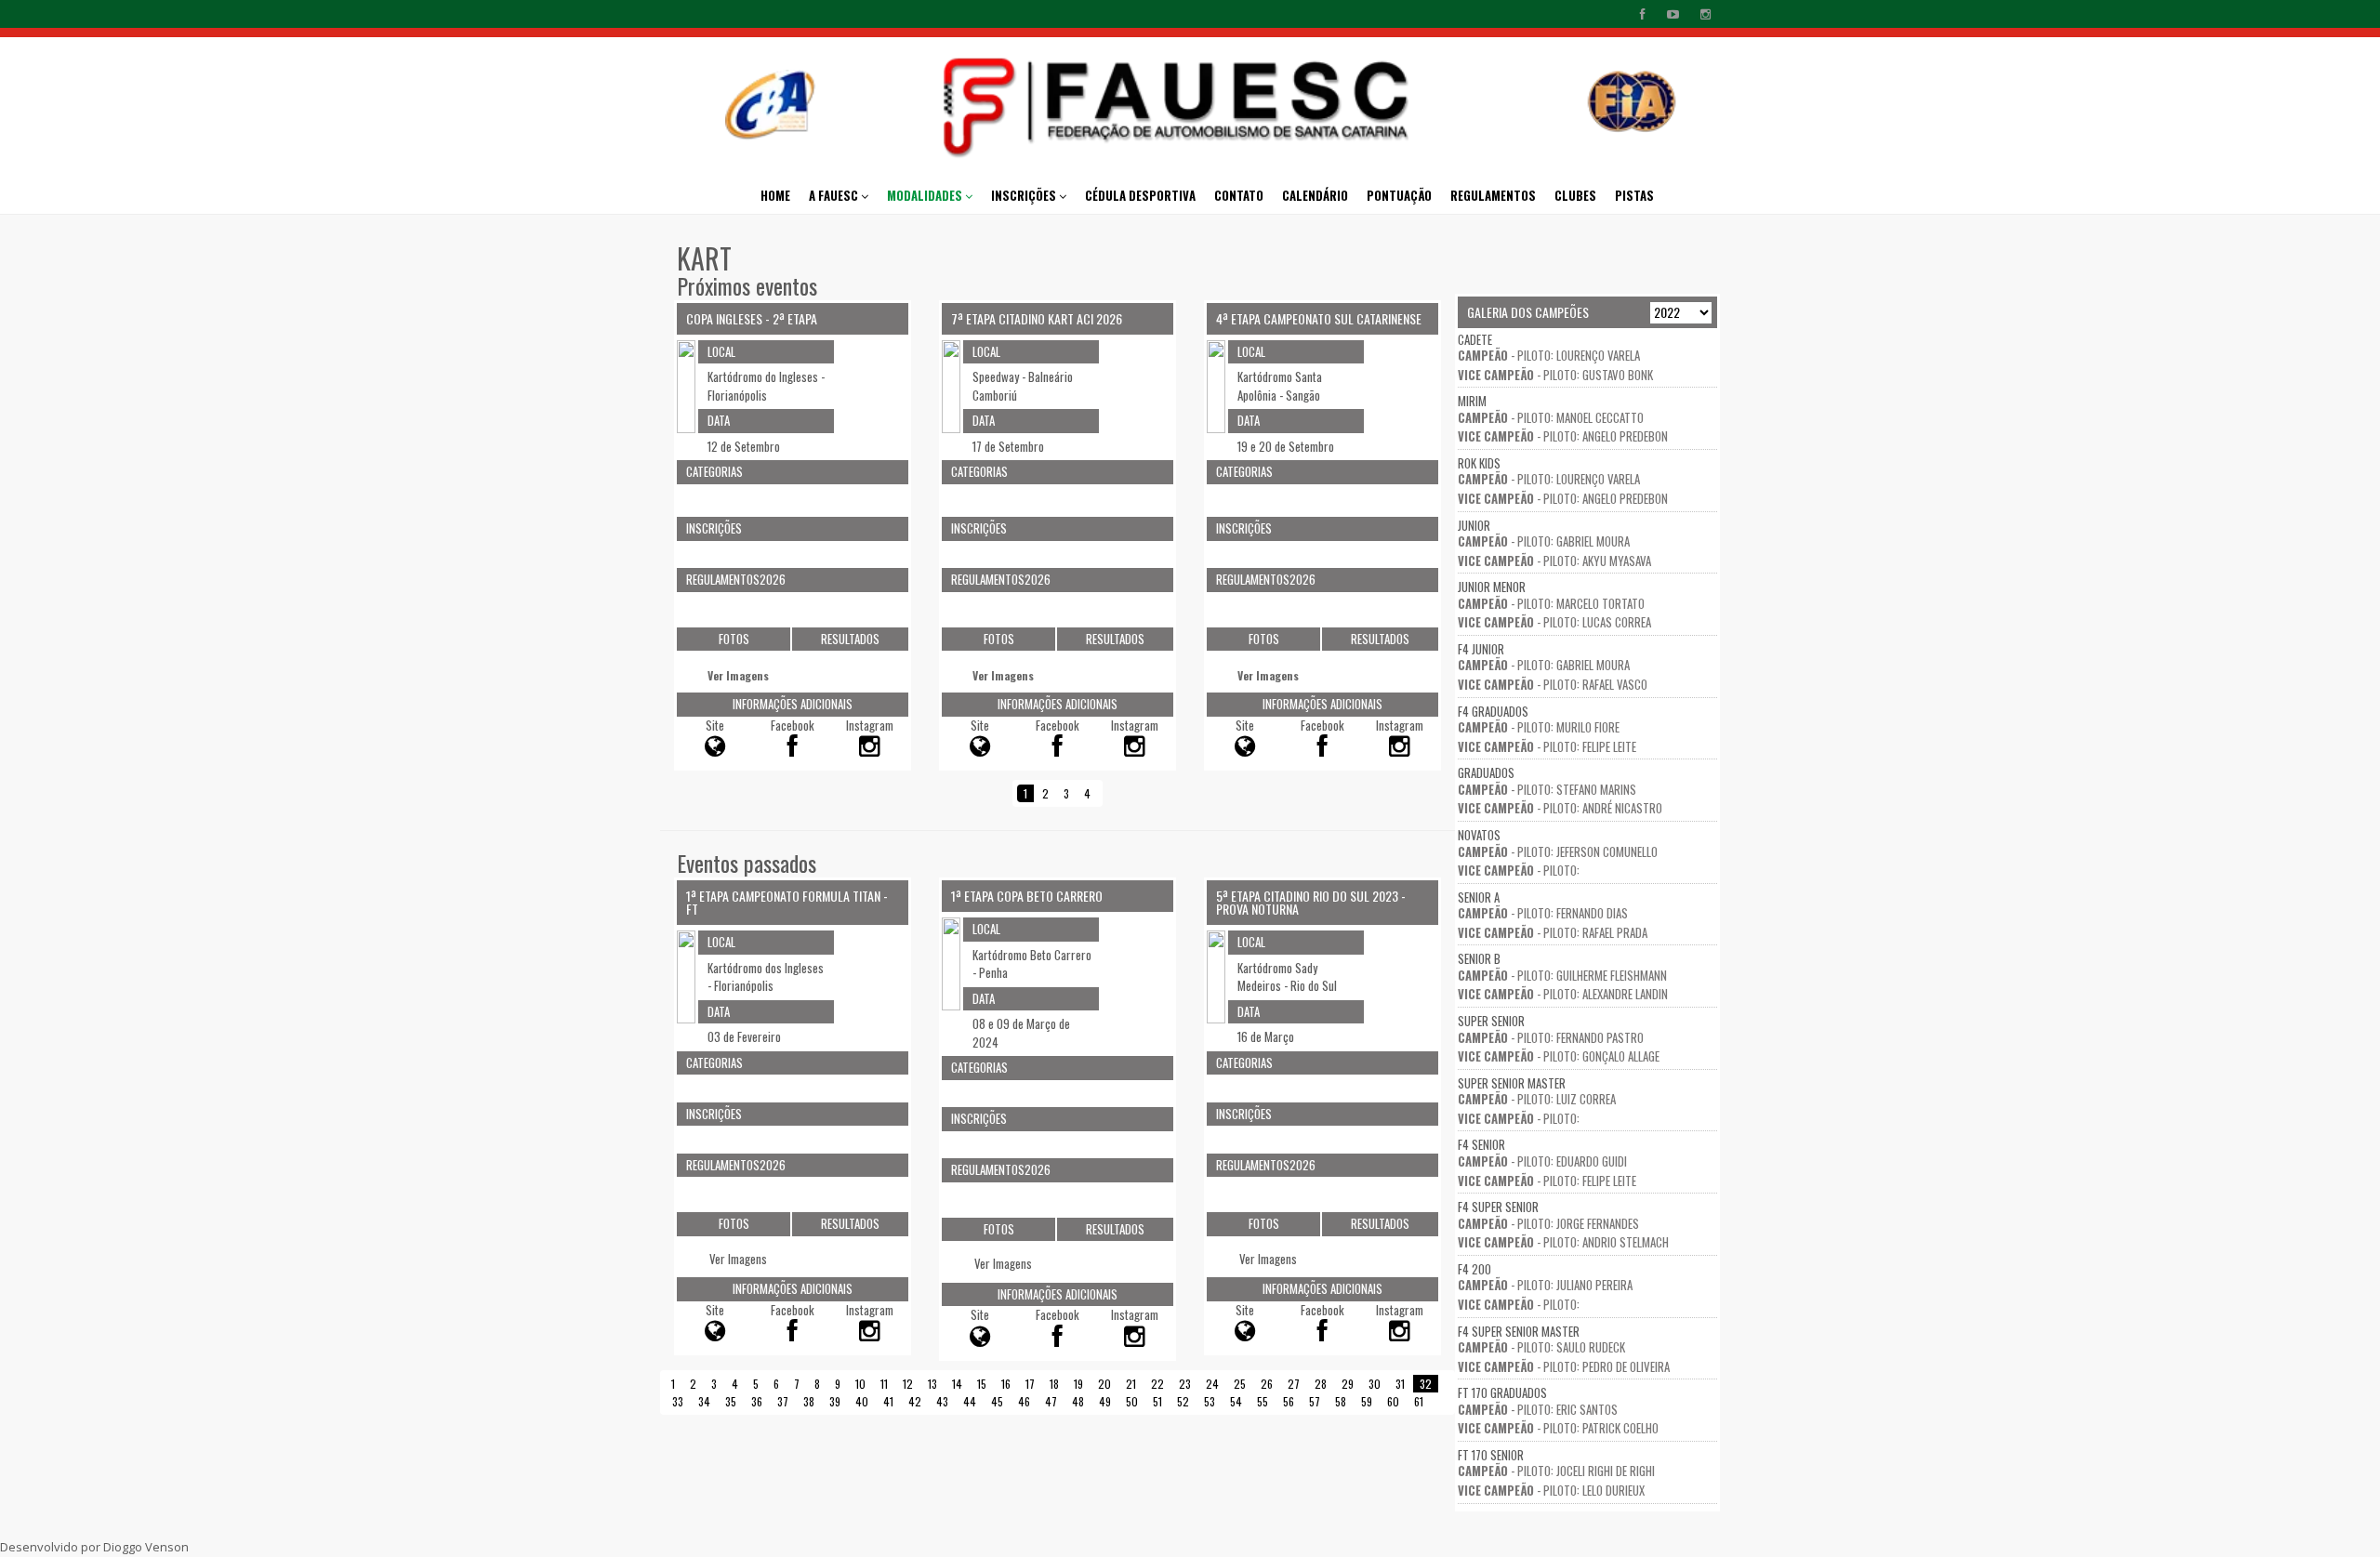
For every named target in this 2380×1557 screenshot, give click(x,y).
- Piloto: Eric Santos (1538, 1409)
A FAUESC (835, 195)
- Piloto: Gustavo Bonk (1555, 375)
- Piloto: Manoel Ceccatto (1551, 417)
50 (1132, 1401)
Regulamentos (1493, 195)
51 (1157, 1401)
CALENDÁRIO (1315, 195)
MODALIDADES (926, 195)
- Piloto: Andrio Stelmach (1563, 1242)
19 (1078, 1384)
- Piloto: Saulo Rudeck (1541, 1347)
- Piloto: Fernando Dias (1543, 913)
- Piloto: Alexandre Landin (1563, 994)
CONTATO (1239, 195)
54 (1236, 1401)
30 (1375, 1384)
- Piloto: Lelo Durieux (1551, 1490)
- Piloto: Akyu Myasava (1554, 561)
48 (1078, 1401)
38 (809, 1401)
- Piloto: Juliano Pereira (1545, 1285)
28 (1321, 1384)
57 (1315, 1401)
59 (1367, 1401)
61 (1419, 1401)
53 (1210, 1401)
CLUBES (1575, 195)
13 (932, 1384)
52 (1183, 1401)
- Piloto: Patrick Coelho (1558, 1428)
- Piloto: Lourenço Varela (1549, 355)
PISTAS (1634, 195)
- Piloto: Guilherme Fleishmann (1562, 975)
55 (1263, 1401)
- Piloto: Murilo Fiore (1539, 727)
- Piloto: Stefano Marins (1547, 789)
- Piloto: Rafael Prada (1553, 932)
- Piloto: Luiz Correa (1537, 1099)
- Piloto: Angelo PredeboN (1563, 436)
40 (862, 1401)
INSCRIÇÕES (1025, 195)
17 (1030, 1384)
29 (1348, 1384)
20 (1104, 1384)
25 (1240, 1384)
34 (704, 1401)
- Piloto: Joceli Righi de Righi (1556, 1471)
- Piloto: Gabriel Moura (1544, 541)
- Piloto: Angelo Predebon (1563, 498)
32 (1426, 1384)
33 (678, 1401)
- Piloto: (1519, 870)
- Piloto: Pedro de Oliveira (1564, 1366)
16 (1006, 1384)
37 (783, 1401)
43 (942, 1401)
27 (1294, 1384)
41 (888, 1401)
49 (1105, 1401)
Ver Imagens (738, 675)
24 (1212, 1384)
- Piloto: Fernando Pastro (1551, 1037)
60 (1393, 1401)
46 (1024, 1401)
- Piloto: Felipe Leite (1547, 746)
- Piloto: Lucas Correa (1554, 622)
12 (908, 1384)
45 (997, 1401)
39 (835, 1401)
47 (1051, 1401)
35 (731, 1401)
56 (1289, 1401)
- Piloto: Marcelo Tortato (1551, 603)
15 (982, 1384)
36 (757, 1401)
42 (915, 1401)
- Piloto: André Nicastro (1560, 808)
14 (957, 1384)
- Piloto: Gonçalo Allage (1559, 1056)
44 (970, 1401)
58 (1341, 1401)
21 (1131, 1384)
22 (1157, 1384)
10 (860, 1384)
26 (1267, 1384)
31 (1400, 1384)
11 (884, 1384)
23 (1185, 1384)
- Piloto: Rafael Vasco (1553, 684)
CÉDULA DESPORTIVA (1140, 195)
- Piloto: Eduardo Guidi (1542, 1161)
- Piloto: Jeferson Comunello (1558, 851)
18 (1054, 1384)
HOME (775, 195)
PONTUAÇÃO (1399, 195)
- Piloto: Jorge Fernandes (1548, 1223)
